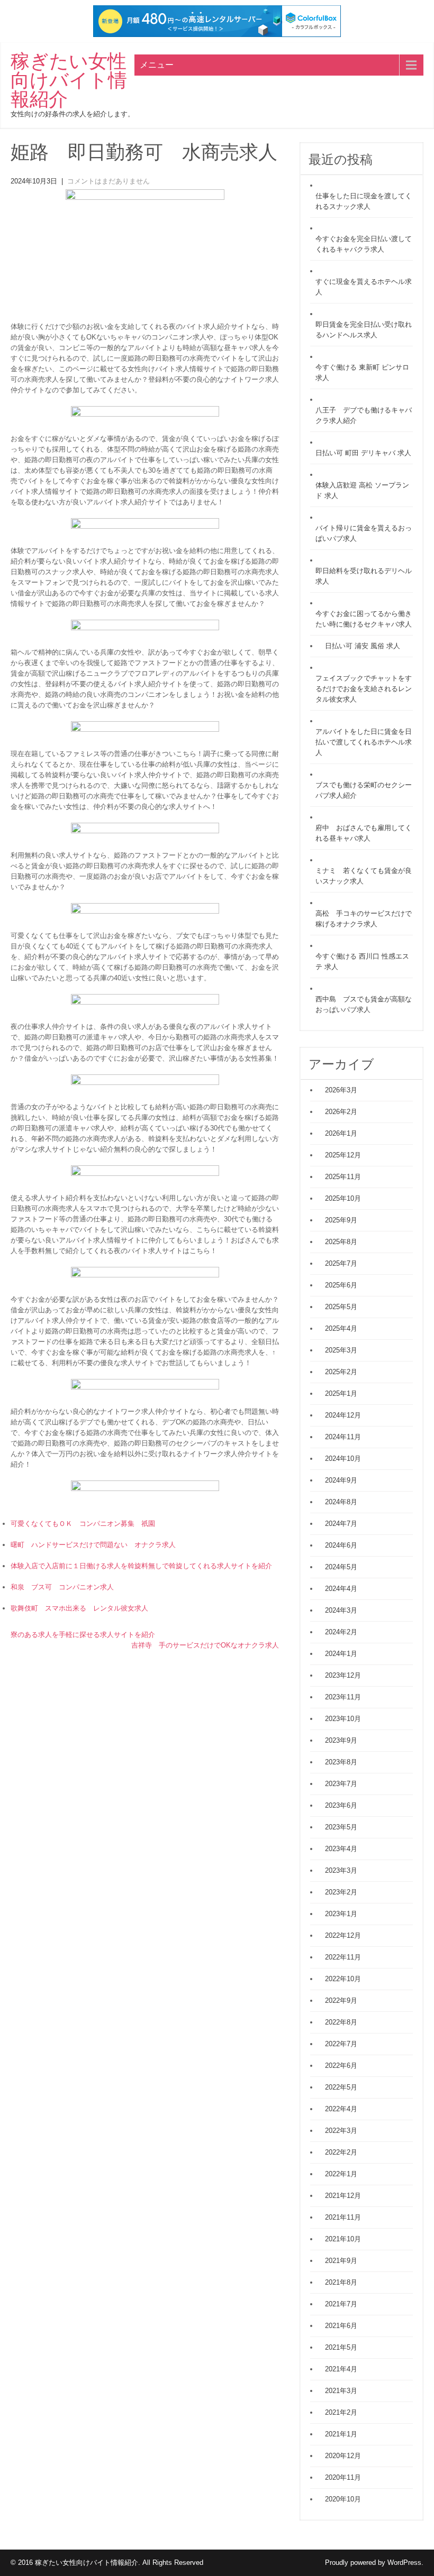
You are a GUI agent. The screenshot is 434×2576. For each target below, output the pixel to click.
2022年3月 (341, 2131)
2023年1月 (341, 1914)
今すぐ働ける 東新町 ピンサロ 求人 (362, 372)
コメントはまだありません (108, 181)
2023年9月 (341, 1740)
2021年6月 (341, 2326)
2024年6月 (341, 1545)
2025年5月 (341, 1307)
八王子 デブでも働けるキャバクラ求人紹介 (364, 415)
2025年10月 (343, 1198)
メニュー (157, 65)
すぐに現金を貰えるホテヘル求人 (364, 287)
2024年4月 (341, 1589)
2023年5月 (341, 1827)
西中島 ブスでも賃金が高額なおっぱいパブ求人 (364, 1004)
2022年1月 (341, 2174)
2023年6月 (341, 1805)
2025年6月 (341, 1285)
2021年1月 (341, 2434)
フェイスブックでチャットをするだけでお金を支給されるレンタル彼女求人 (364, 689)
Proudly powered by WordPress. (374, 2563)
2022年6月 (341, 2066)
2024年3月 (341, 1610)
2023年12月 (343, 1675)
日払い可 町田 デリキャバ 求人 (363, 453)
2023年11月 (343, 1697)
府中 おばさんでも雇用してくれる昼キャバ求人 (364, 833)
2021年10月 (343, 2239)
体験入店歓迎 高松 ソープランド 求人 (362, 490)
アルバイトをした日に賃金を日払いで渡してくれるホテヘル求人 (364, 742)
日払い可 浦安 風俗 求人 (363, 646)
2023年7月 (341, 1784)
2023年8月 (341, 1762)
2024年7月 (341, 1524)
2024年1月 (341, 1654)
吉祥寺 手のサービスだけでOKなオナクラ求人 (205, 1645)
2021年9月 (341, 2261)
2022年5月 (341, 2087)
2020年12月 (343, 2456)
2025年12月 (343, 1155)
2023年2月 (341, 1892)
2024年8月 (341, 1502)
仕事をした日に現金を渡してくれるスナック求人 (364, 201)
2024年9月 (341, 1480)
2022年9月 (341, 2000)
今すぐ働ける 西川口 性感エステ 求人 (362, 962)
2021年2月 (341, 2412)
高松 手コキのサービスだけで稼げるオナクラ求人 (364, 919)
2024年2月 (341, 1632)
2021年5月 (341, 2347)
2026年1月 (341, 1133)
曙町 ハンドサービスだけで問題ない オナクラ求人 (93, 1545)
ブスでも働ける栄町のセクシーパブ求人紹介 (364, 790)
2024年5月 (341, 1567)
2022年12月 (343, 1935)
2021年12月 (343, 2196)
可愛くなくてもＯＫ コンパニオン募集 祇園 (83, 1524)
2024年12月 (343, 1415)
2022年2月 (341, 2152)
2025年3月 (341, 1350)
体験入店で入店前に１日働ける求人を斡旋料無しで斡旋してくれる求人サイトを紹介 (141, 1566)
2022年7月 (341, 2044)
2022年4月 (341, 2109)
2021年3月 (341, 2391)
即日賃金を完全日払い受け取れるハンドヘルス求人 (364, 330)
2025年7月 (341, 1263)
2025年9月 (341, 1220)
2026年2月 (341, 1112)
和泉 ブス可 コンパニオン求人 (62, 1587)
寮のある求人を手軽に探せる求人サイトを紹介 (83, 1635)
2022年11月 (343, 1957)
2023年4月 (341, 1849)
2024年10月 (343, 1459)
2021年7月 (341, 2304)
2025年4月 (341, 1328)
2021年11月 (343, 2217)
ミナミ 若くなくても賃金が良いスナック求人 (364, 876)
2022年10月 (343, 1979)
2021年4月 (341, 2369)
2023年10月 (343, 1719)
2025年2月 (341, 1372)
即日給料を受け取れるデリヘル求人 (364, 576)
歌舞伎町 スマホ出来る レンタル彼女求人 (79, 1608)
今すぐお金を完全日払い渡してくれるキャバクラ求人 (364, 244)
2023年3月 (341, 1870)
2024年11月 (343, 1437)
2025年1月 (341, 1393)
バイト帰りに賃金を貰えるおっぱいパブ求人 (364, 533)
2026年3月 (341, 1090)
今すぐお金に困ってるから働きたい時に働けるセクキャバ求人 (364, 619)
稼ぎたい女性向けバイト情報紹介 (69, 80)
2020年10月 (343, 2499)
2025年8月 (341, 1242)
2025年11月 (343, 1177)
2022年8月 (341, 2022)
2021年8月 (341, 2282)
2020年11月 (343, 2477)
